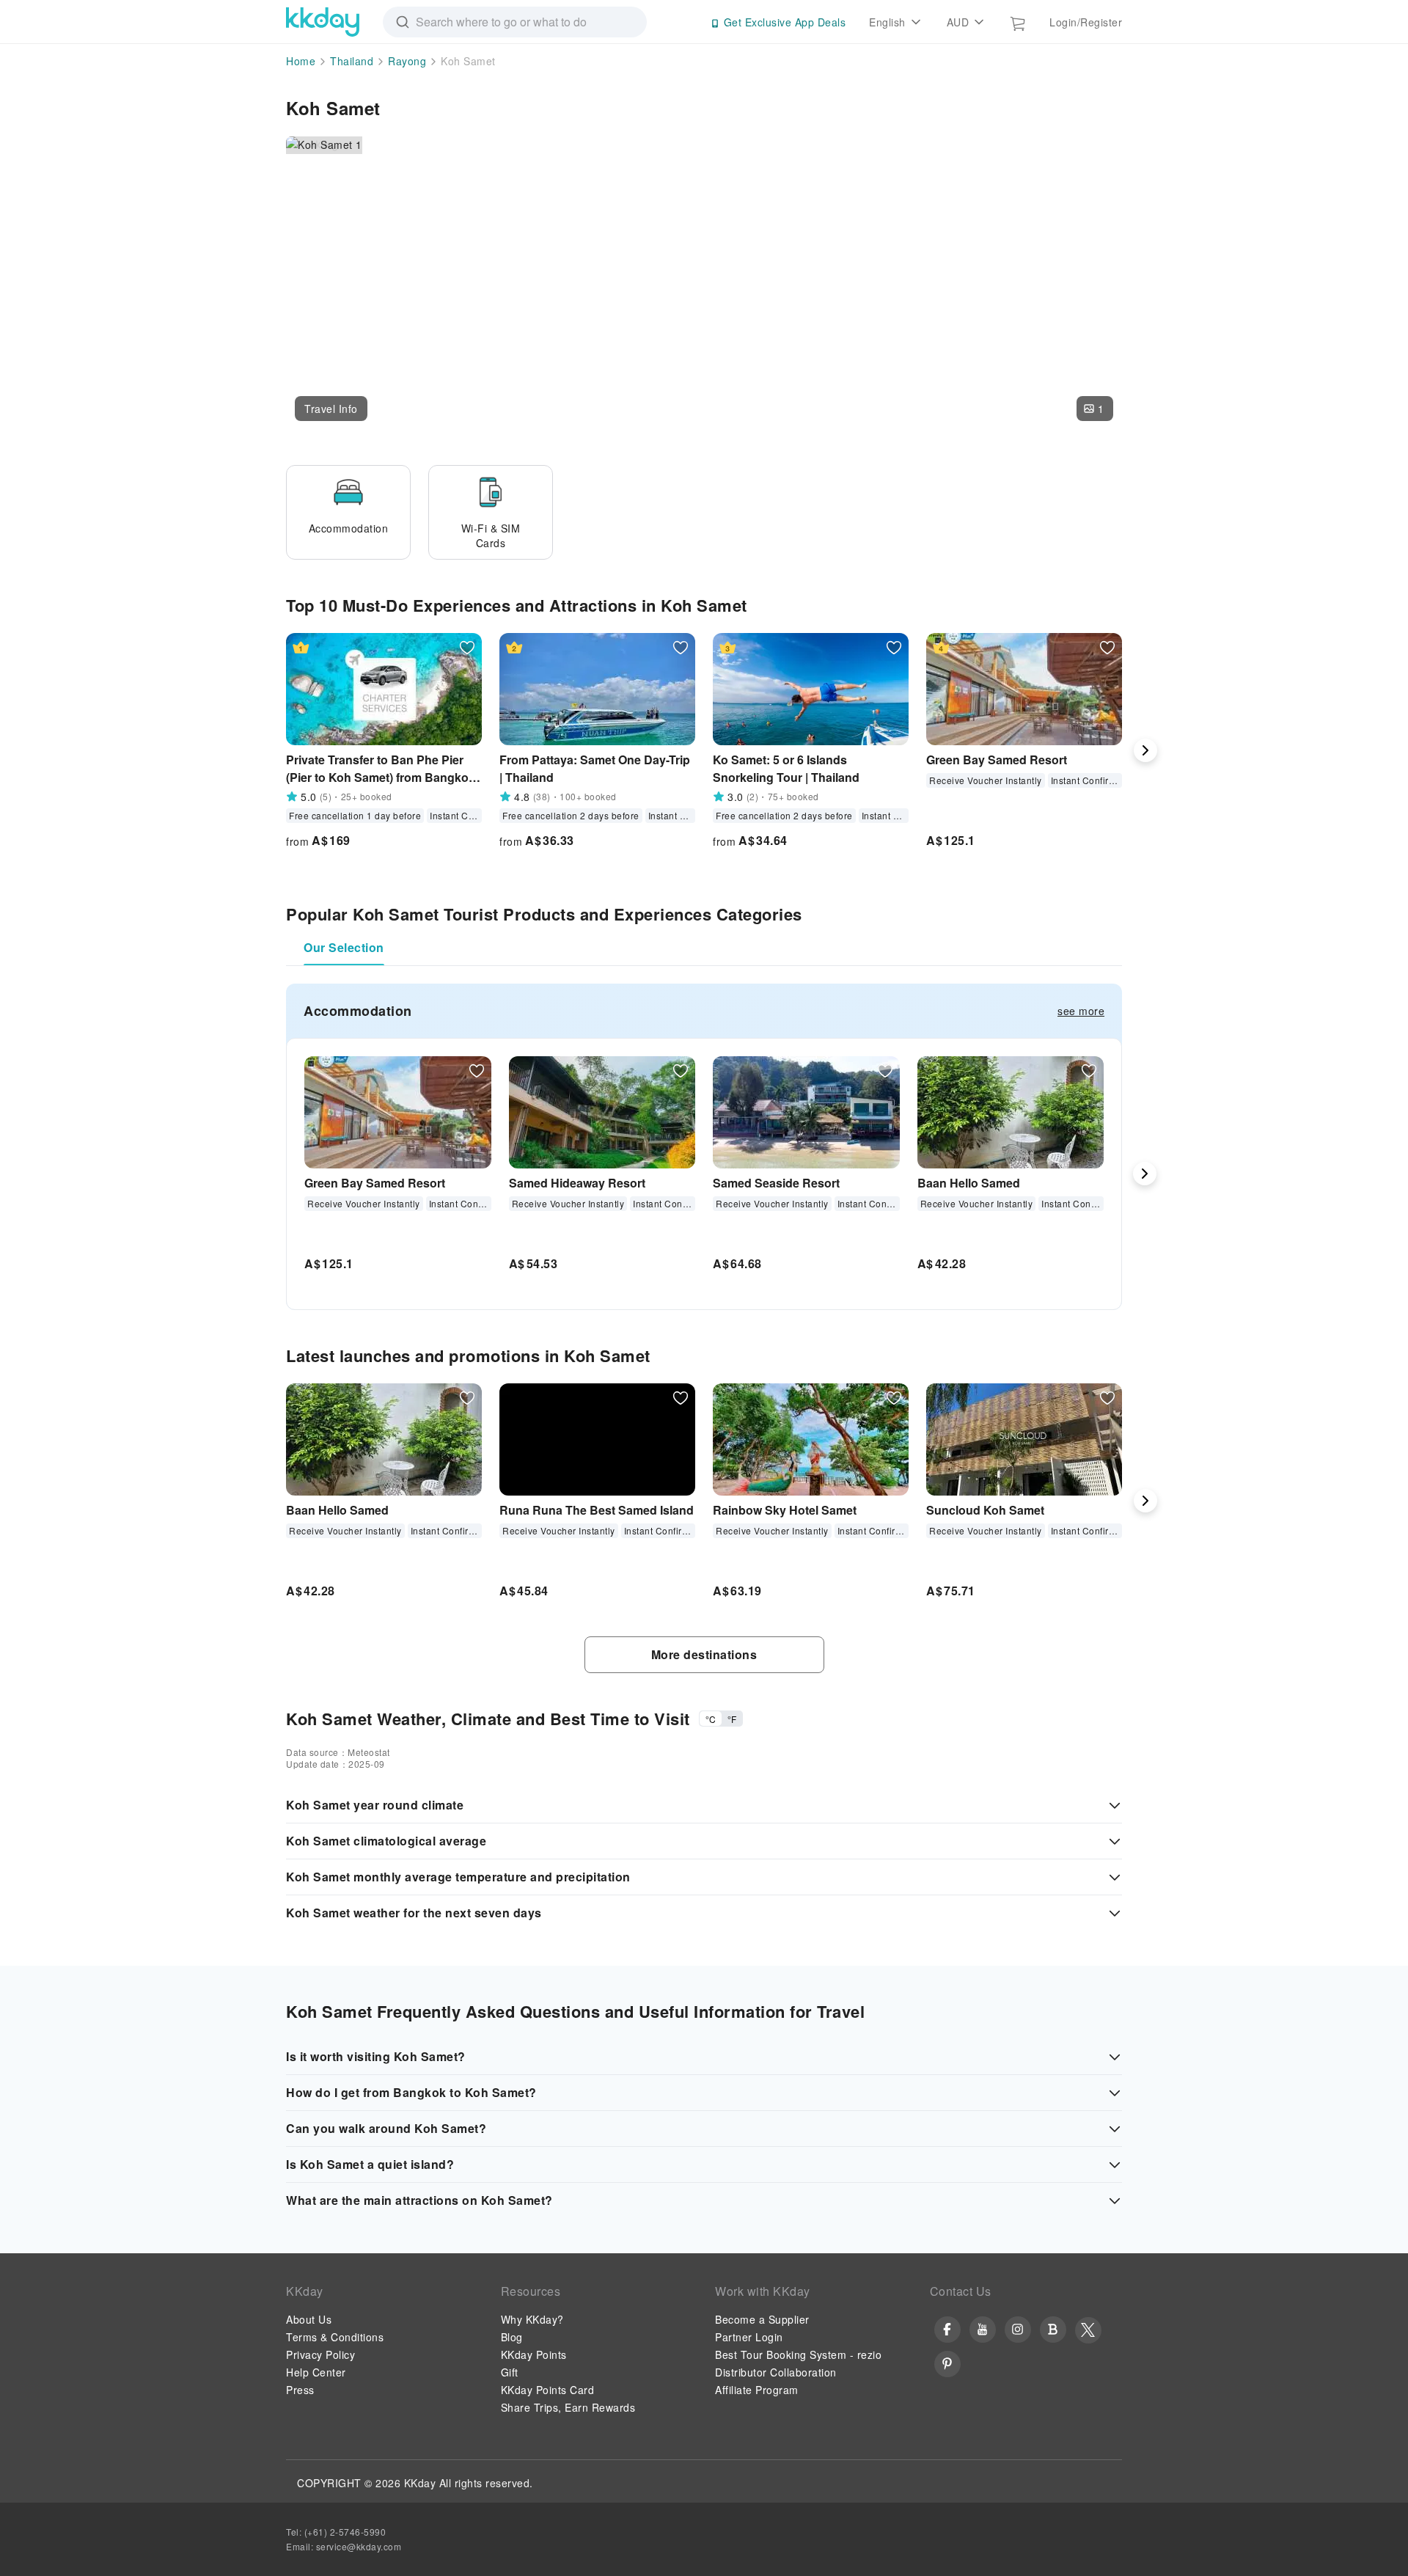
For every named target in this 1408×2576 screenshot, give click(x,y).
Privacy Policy (320, 2354)
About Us (309, 2319)
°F (732, 1719)
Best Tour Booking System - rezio (798, 2354)
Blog (512, 2337)
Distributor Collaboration (776, 2372)
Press (300, 2390)
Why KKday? (532, 2319)
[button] (331, 409)
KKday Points (534, 2354)
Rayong (407, 61)
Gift (510, 2372)
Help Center (316, 2372)
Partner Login (749, 2337)
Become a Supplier (762, 2319)
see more (1081, 1011)
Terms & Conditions (335, 2337)
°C (711, 1719)
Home (301, 61)
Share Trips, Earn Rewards (568, 2407)
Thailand (352, 61)
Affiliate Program (757, 2390)
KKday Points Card (548, 2390)
